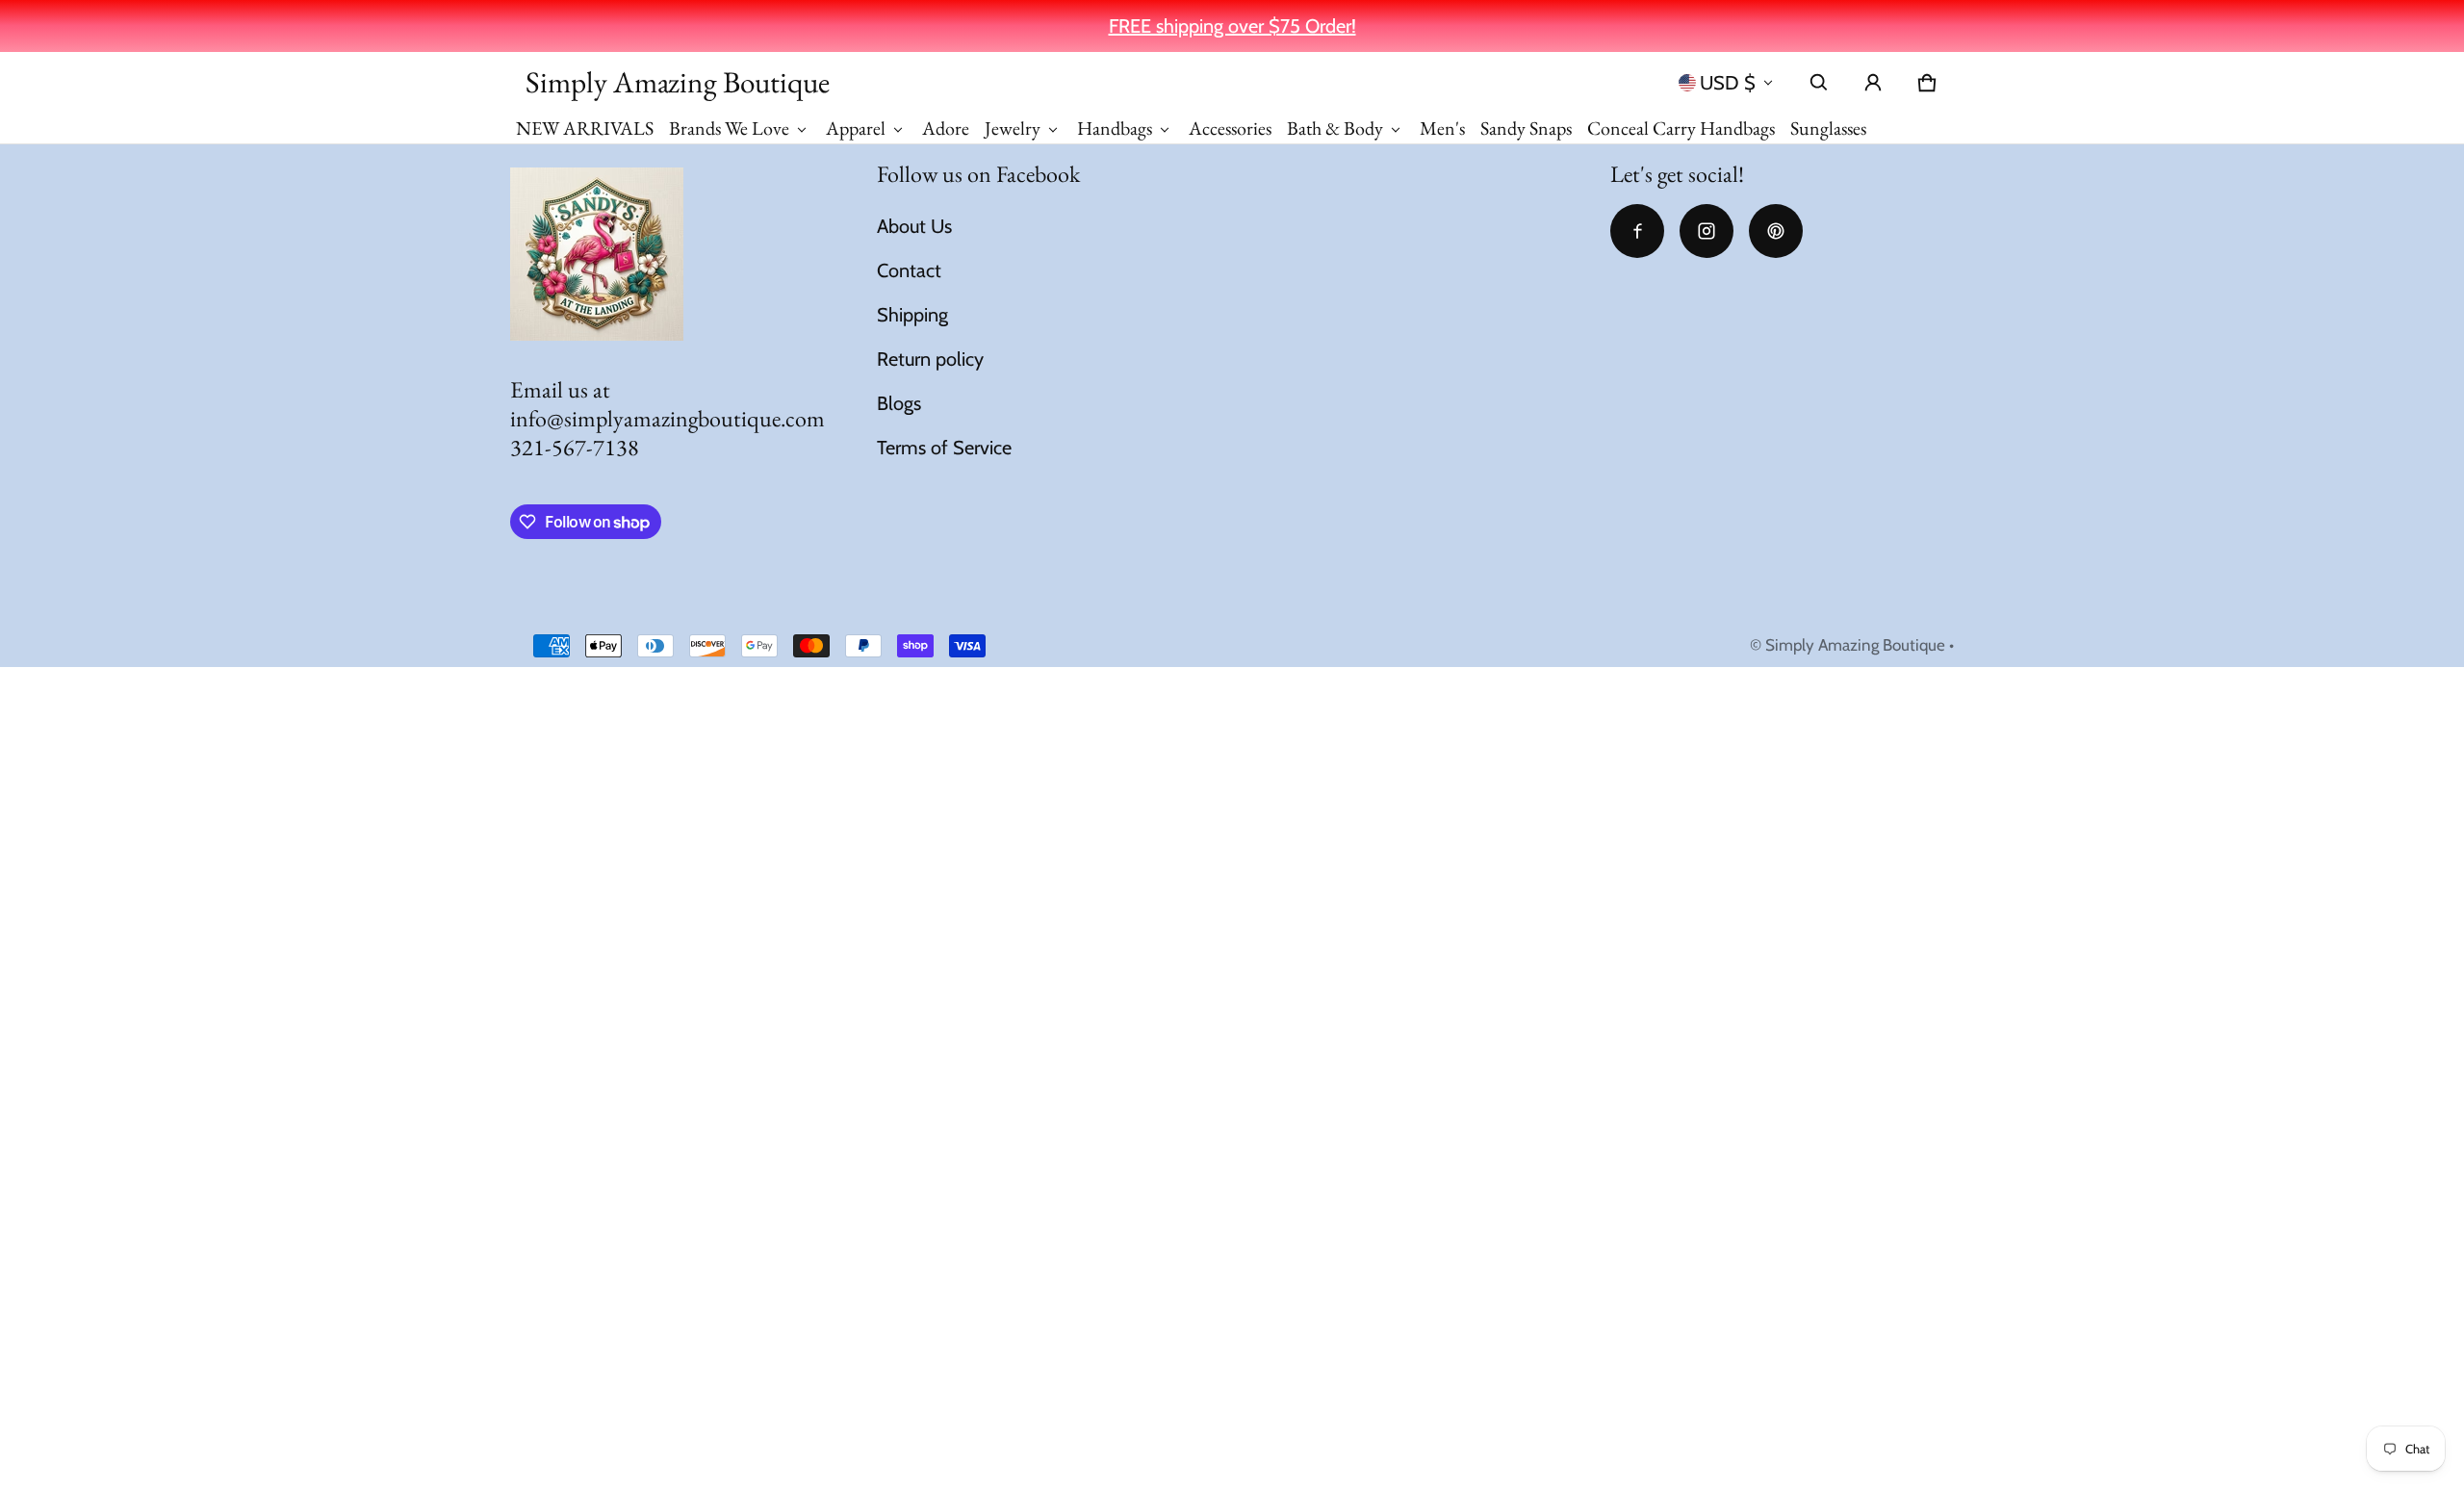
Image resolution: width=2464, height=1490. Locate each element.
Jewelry (1013, 128)
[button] (1819, 83)
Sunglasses (1828, 128)
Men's (1442, 128)
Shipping (912, 315)
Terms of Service (944, 448)
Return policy (930, 359)
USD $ (1728, 83)
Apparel (856, 128)
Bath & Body (1335, 128)
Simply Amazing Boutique (1855, 645)
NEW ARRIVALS (585, 128)
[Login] (1873, 83)
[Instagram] (1707, 231)
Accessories (1230, 128)
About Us (914, 226)
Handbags (1115, 128)
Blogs (899, 403)
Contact (909, 270)
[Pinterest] (1776, 231)
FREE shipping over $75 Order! (1232, 26)
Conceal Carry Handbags (1681, 128)
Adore (946, 128)
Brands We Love (729, 128)
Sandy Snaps (1526, 128)
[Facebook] (1637, 231)
